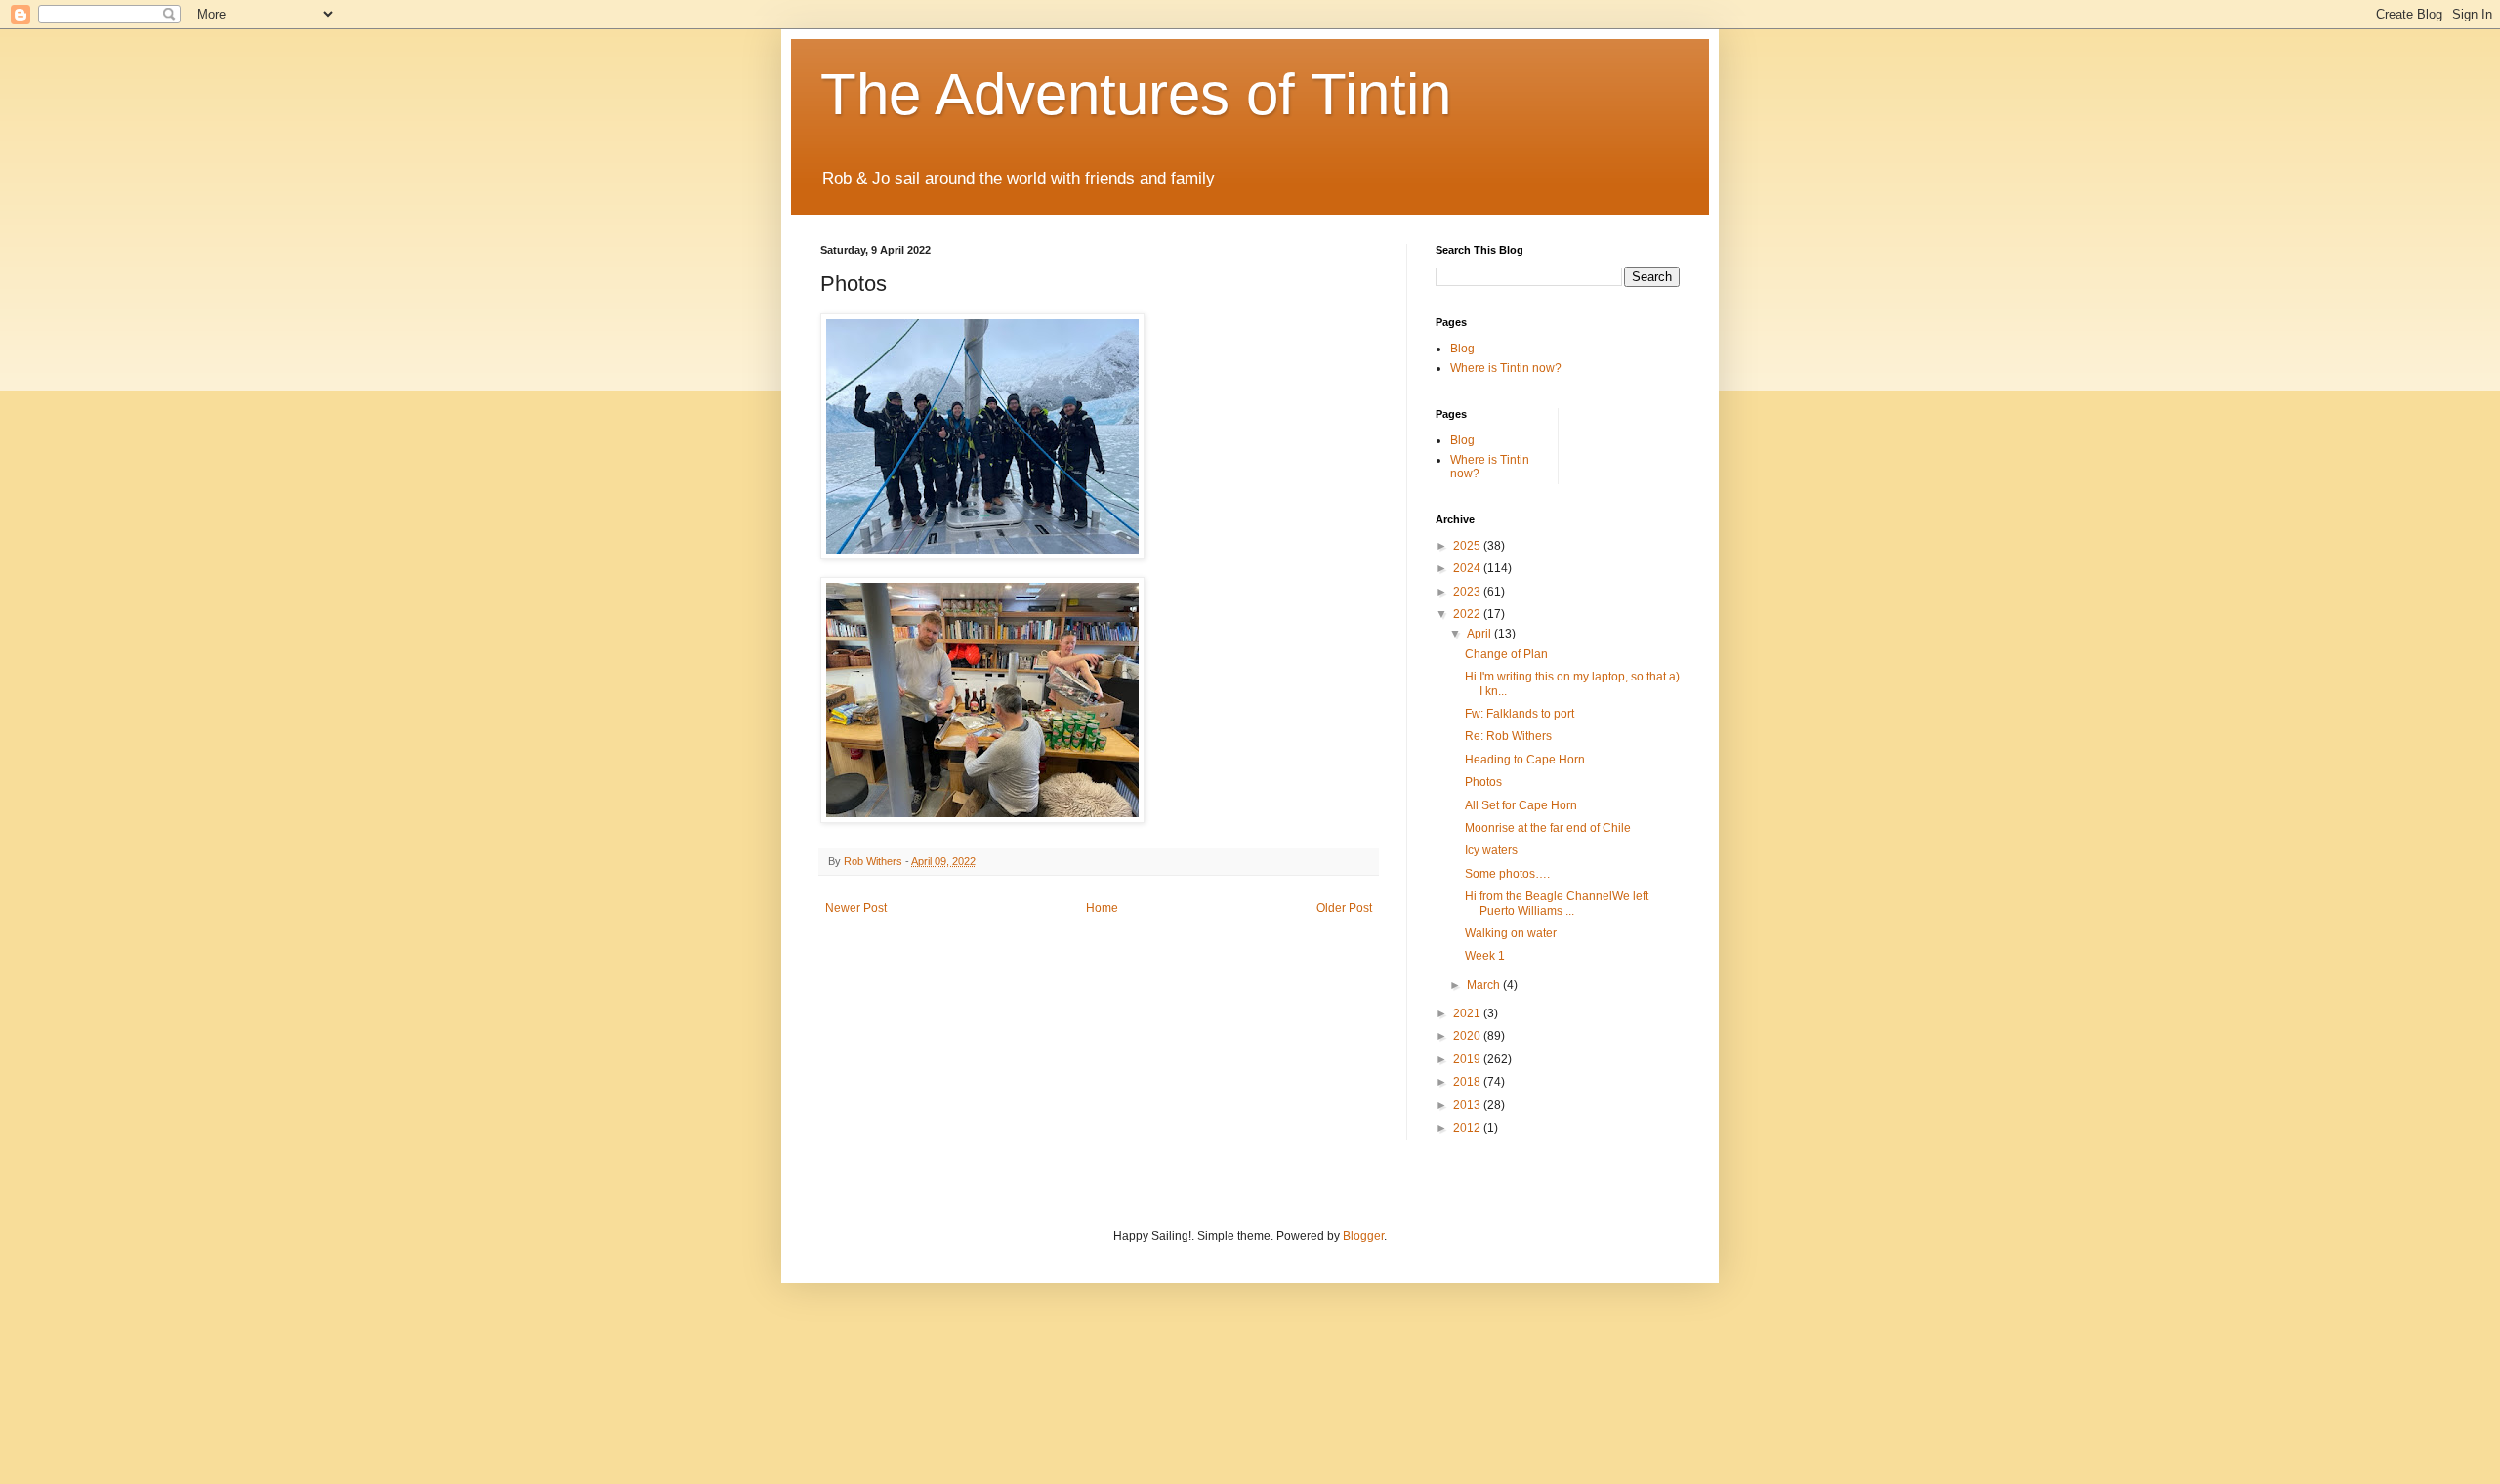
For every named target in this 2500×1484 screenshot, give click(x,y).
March (1485, 985)
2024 (1468, 568)
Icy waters (1491, 850)
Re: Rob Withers (1508, 736)
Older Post (1344, 908)
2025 (1468, 546)
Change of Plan (1506, 654)
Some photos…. (1507, 874)
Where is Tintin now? (1506, 368)
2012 (1468, 1128)
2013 (1468, 1105)
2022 (1468, 614)
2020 (1468, 1036)
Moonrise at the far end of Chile (1548, 828)
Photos (1483, 782)
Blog (1462, 349)
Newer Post (856, 908)
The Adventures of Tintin (1136, 94)
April (1480, 634)
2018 (1468, 1082)
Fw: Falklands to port (1520, 714)
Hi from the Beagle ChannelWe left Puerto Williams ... (1557, 903)
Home (1102, 908)
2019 (1468, 1059)
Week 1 (1485, 956)
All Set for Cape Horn (1521, 805)
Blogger (1363, 1236)
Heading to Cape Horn (1525, 760)
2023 (1468, 592)
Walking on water (1511, 933)
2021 (1468, 1013)
